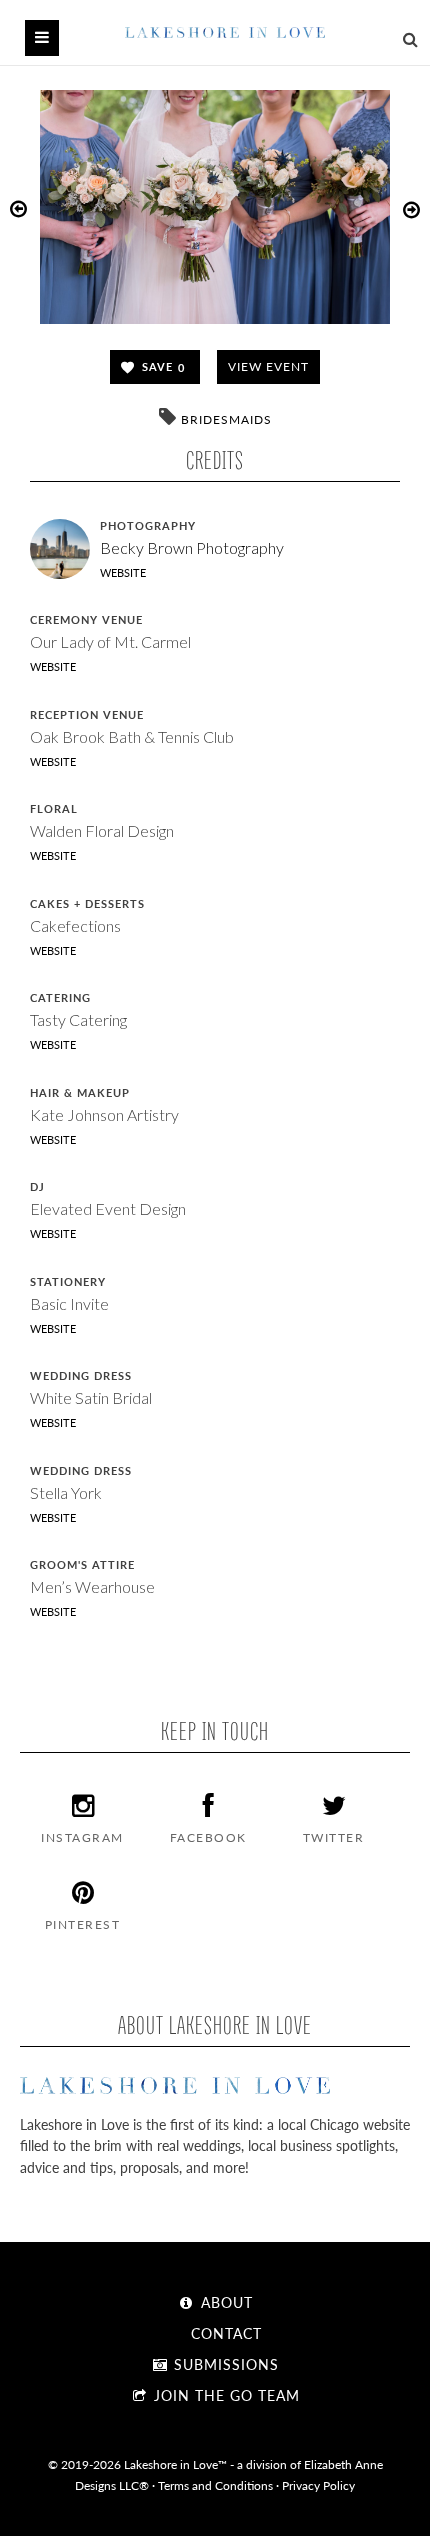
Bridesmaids (226, 419)
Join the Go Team (224, 2395)
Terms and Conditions (215, 2485)
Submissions (224, 2364)
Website (123, 572)
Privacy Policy (318, 2485)
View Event (268, 366)
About (224, 2302)
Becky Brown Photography (192, 547)
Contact (224, 2333)
